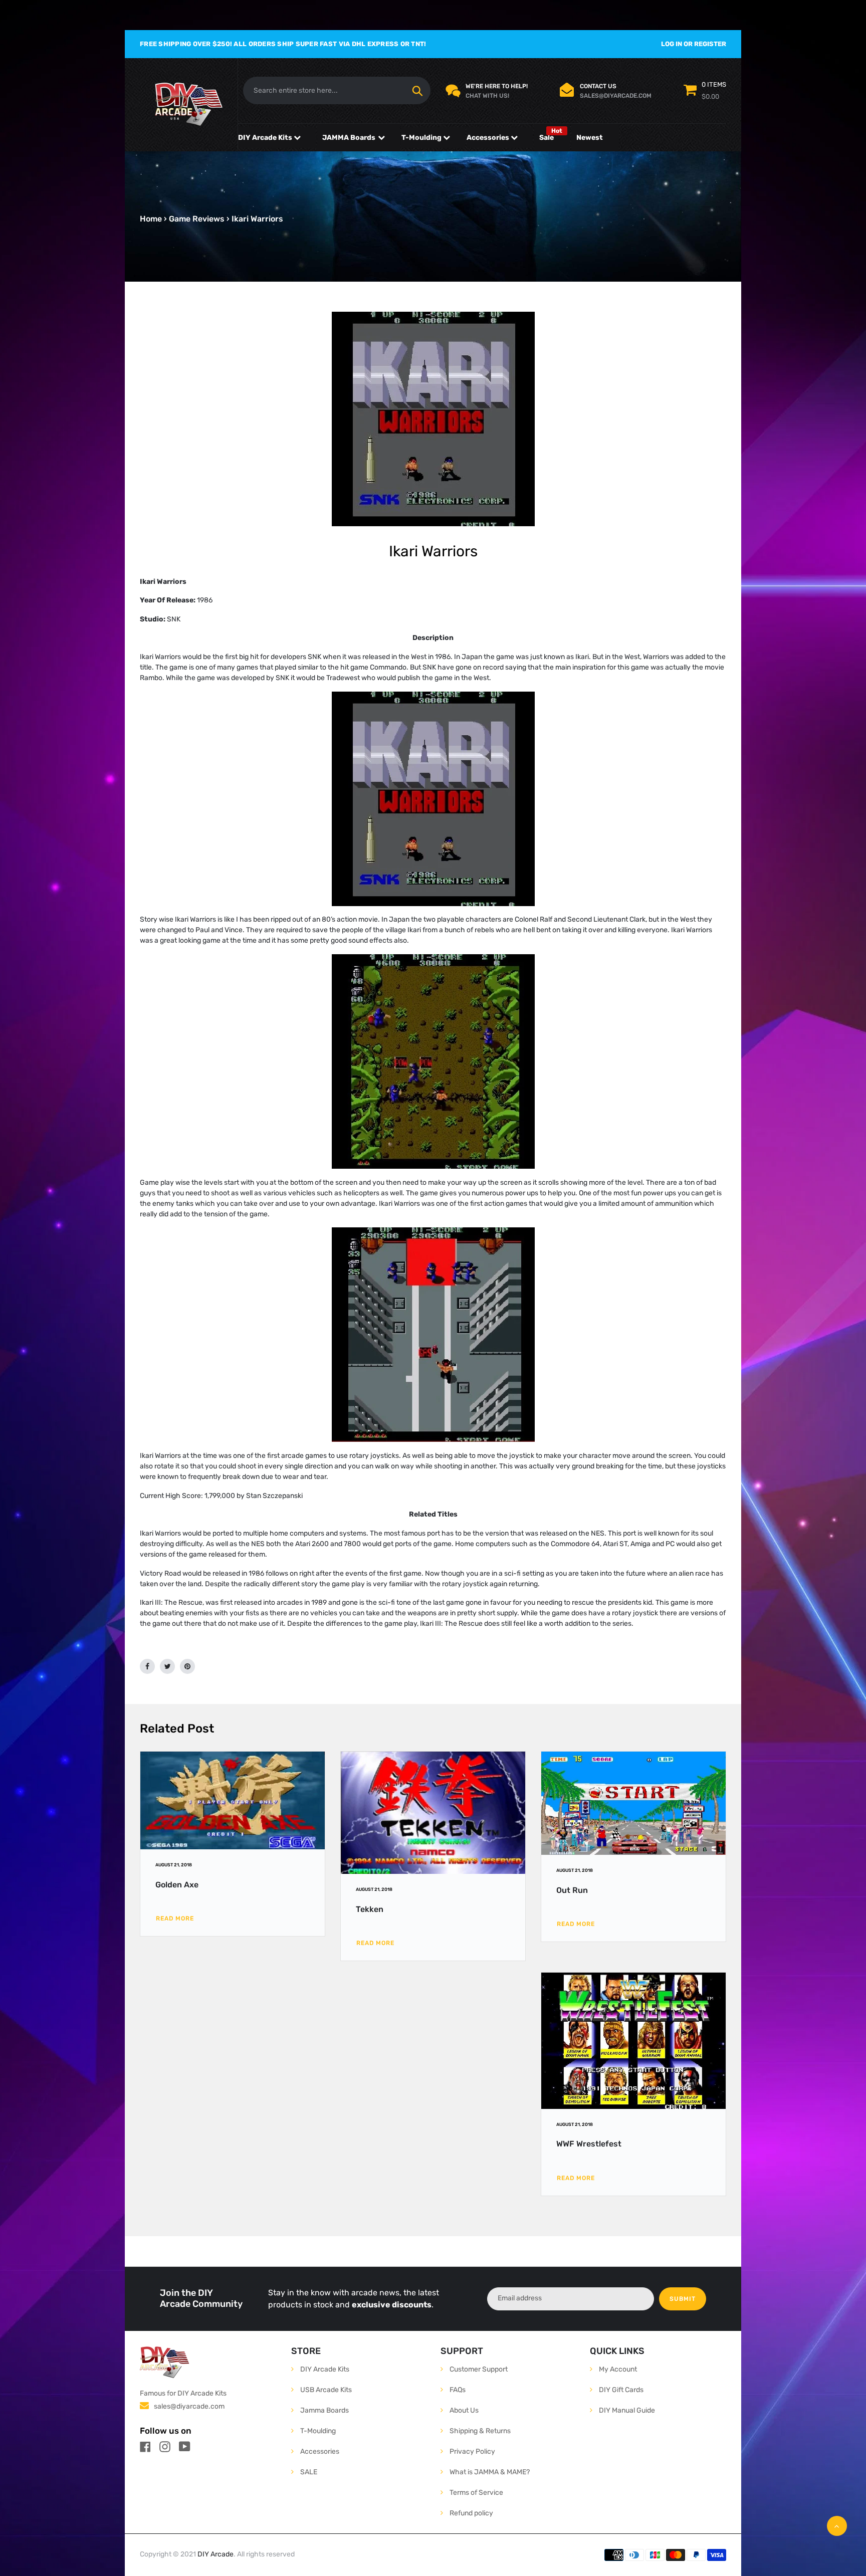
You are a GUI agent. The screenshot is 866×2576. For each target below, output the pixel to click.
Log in (672, 44)
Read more (175, 1918)
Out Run (572, 1890)
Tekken (370, 1909)
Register (710, 44)
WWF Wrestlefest (589, 2144)
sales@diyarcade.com (189, 2406)
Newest (590, 138)
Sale (547, 138)
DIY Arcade (215, 2554)
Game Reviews (197, 219)
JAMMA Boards (349, 138)
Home (151, 219)
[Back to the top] (837, 2526)
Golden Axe (177, 1885)
